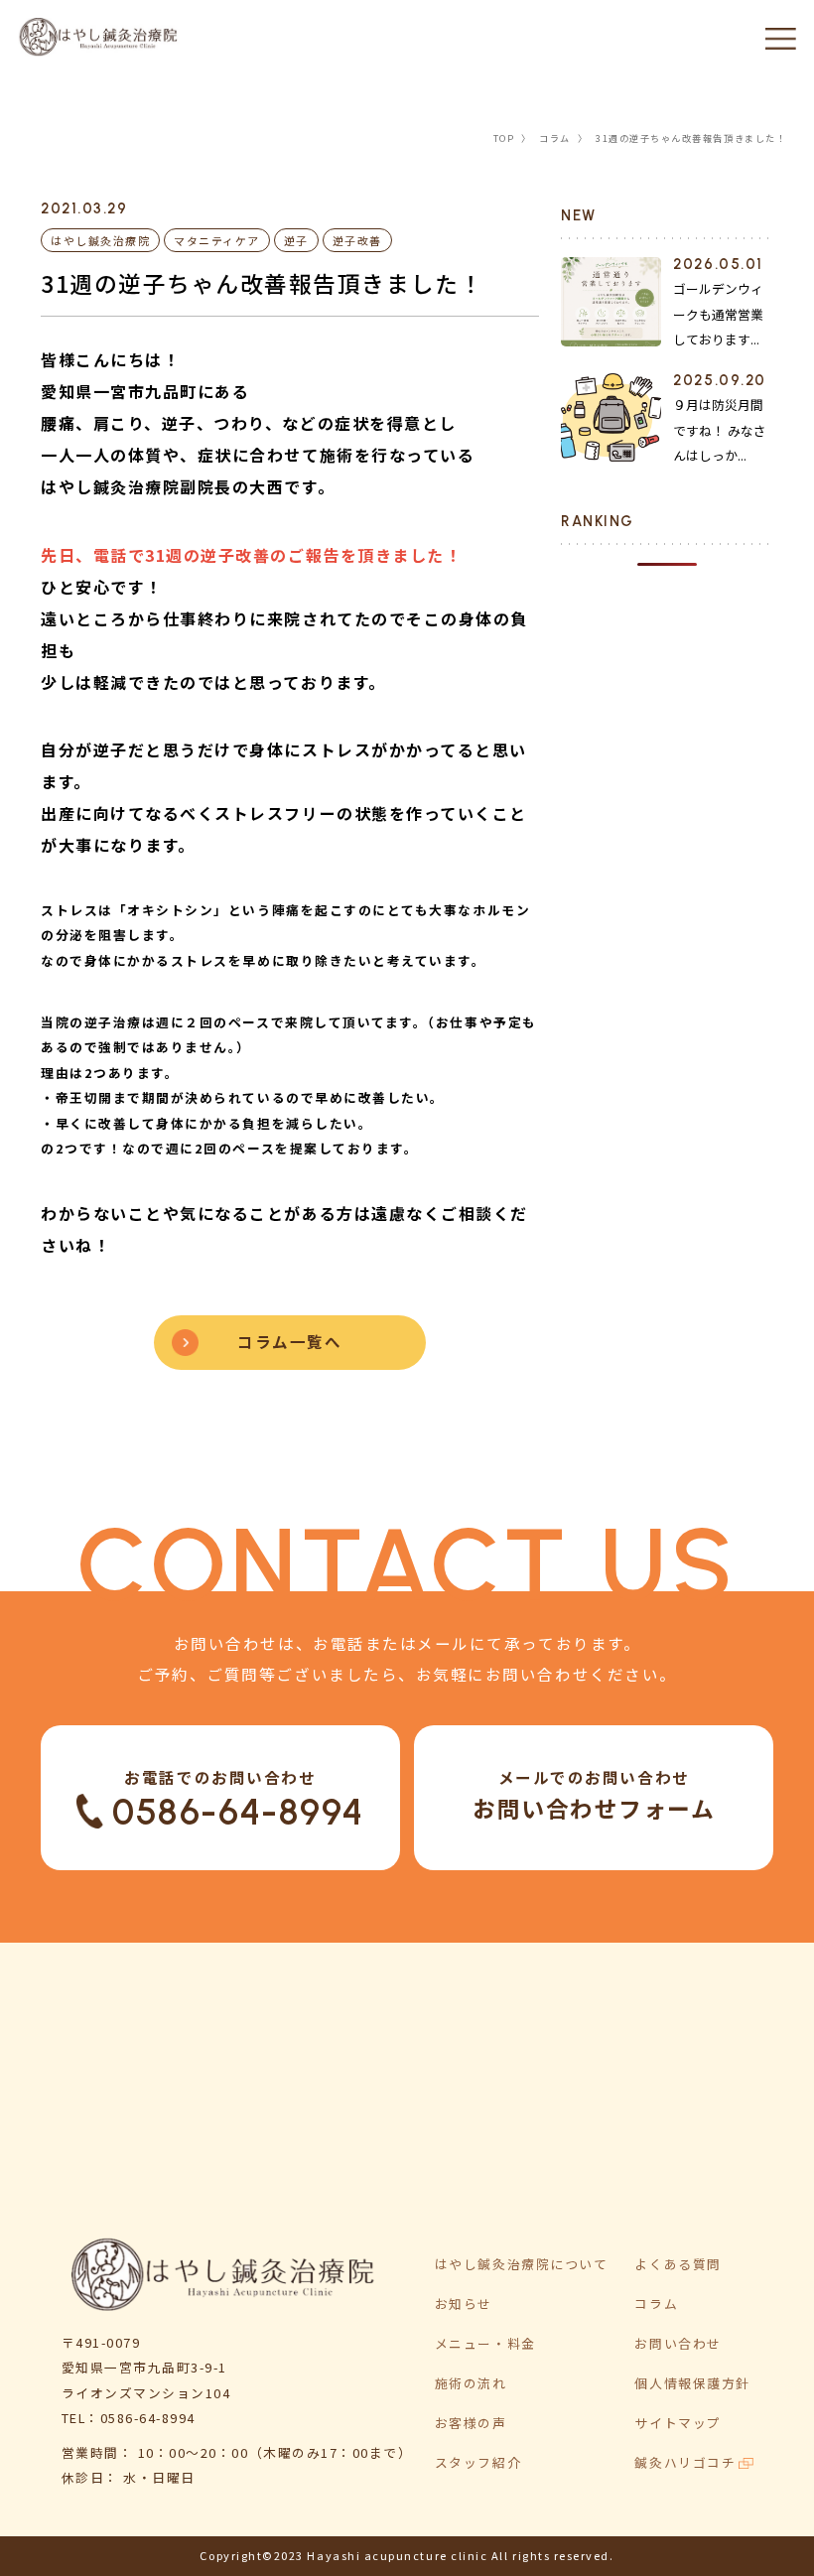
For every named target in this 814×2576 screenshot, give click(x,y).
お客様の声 (471, 2423)
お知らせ (464, 2304)
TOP (504, 138)
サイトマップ (678, 2423)
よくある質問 (678, 2264)
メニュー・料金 (485, 2343)
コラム (555, 138)
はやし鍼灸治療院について (521, 2264)
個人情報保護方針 (692, 2383)
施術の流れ (471, 2383)
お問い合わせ (678, 2343)
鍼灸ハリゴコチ (685, 2462)
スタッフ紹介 (478, 2462)
